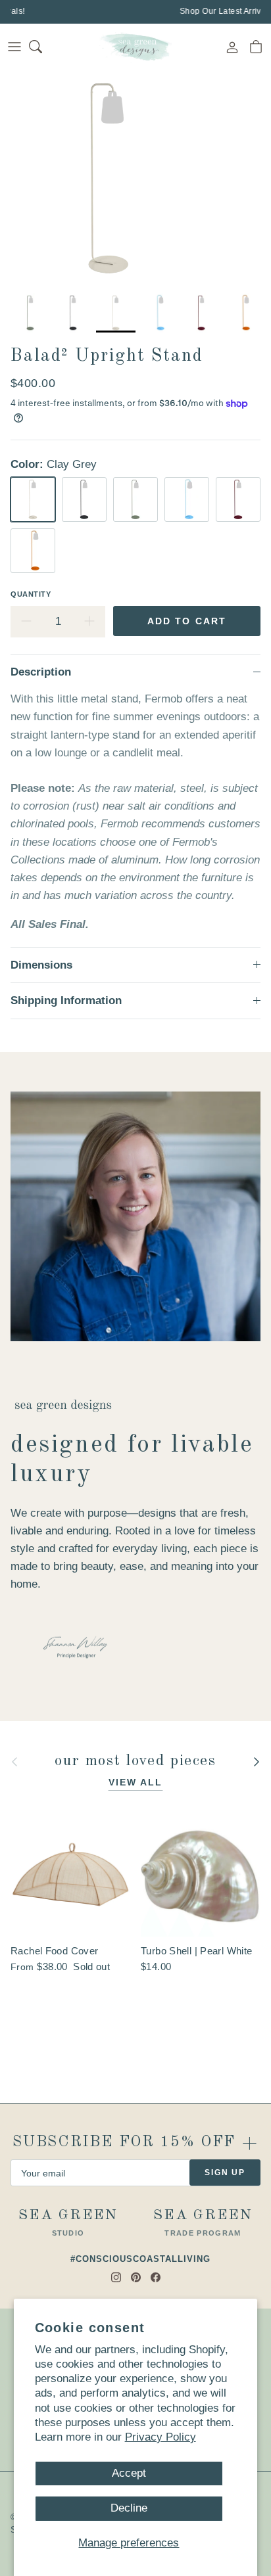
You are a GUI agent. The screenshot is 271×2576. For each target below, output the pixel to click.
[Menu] (14, 47)
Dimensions (41, 965)
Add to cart (187, 621)
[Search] (43, 47)
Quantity (31, 594)
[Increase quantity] (89, 622)
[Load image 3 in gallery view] (109, 178)
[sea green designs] (135, 47)
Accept (129, 2473)
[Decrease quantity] (26, 622)
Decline (129, 2508)
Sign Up (225, 2173)
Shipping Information (66, 1000)
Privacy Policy (160, 2437)
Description (41, 672)
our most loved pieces (135, 1761)
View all (136, 1782)
